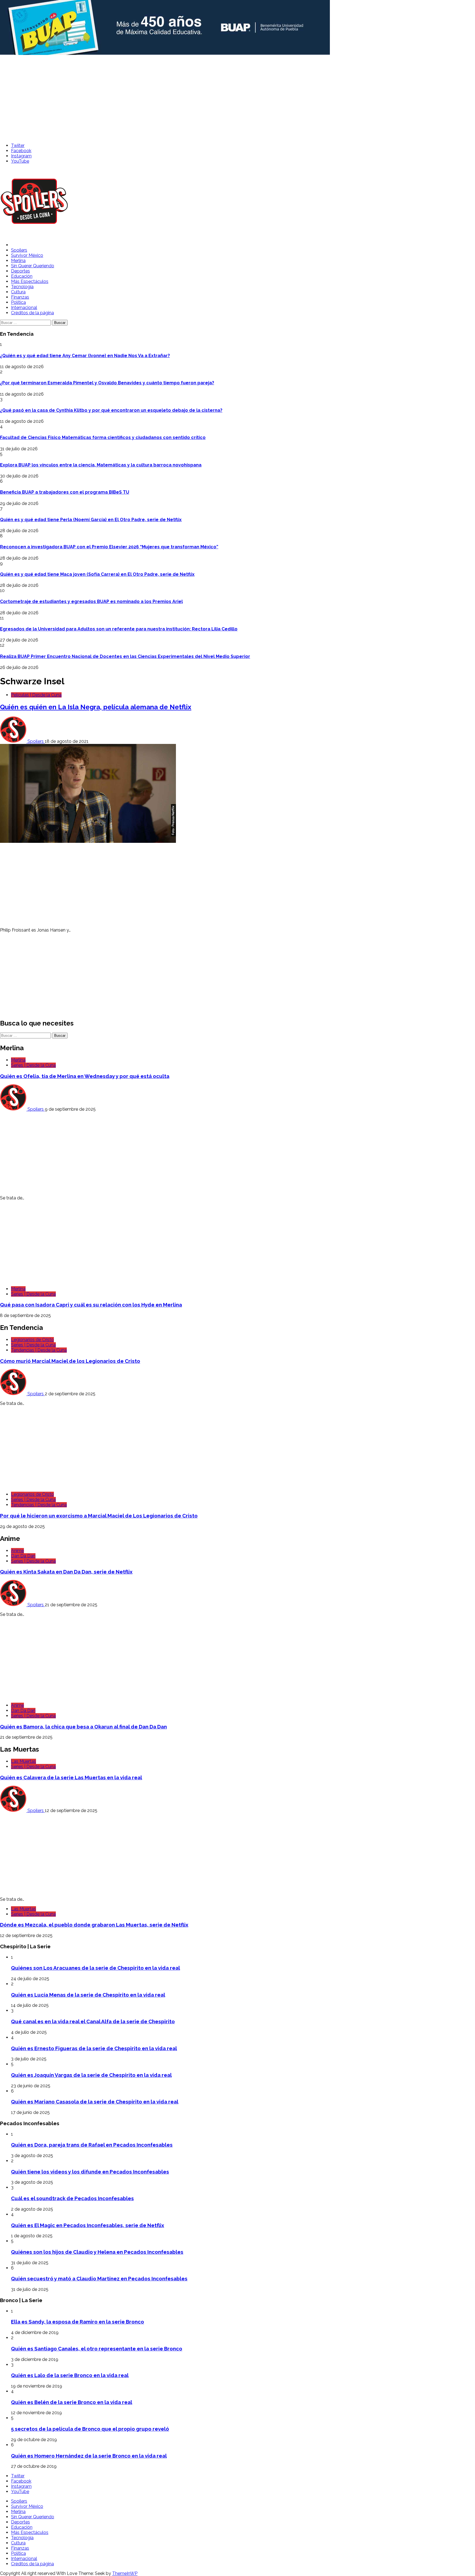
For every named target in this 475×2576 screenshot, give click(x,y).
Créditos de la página (32, 313)
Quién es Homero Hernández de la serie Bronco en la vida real (89, 2456)
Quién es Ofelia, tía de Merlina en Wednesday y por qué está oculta (85, 1076)
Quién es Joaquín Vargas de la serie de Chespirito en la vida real (91, 2075)
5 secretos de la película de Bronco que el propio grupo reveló (90, 2429)
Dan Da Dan (23, 1556)
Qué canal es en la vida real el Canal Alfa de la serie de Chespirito (93, 2021)
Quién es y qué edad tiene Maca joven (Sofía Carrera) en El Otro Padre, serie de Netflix (97, 574)
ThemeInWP (125, 2573)
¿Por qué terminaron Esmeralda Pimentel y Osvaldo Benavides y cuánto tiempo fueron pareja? (107, 383)
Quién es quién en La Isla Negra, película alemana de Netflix (96, 707)
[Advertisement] (237, 97)
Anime (17, 1551)
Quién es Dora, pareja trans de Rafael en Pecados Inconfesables (92, 2145)
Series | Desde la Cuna (33, 1065)
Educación (22, 276)
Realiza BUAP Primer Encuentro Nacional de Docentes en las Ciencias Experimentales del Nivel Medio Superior (125, 656)
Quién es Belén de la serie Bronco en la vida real (72, 2402)
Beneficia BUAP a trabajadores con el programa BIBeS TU (65, 492)
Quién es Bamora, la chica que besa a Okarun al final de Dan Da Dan (83, 1727)
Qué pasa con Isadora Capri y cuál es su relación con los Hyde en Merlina (91, 1305)
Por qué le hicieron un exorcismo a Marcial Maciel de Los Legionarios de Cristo (99, 1516)
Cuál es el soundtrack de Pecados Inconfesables (72, 2198)
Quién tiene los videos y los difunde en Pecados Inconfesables (90, 2172)
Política (18, 302)
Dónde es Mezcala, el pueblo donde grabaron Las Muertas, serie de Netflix (94, 1925)
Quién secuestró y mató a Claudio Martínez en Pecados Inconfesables (99, 2278)
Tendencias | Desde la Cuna (39, 1350)
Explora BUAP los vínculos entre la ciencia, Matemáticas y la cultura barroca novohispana (101, 465)
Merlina (18, 261)
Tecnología (22, 287)
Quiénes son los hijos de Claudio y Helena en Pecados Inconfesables (97, 2252)
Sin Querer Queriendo (33, 266)
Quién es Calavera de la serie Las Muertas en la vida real (71, 1777)
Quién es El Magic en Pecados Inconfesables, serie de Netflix (88, 2225)
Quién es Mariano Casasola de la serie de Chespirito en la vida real (95, 2102)
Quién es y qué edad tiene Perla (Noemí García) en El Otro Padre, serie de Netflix (91, 520)
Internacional (24, 308)
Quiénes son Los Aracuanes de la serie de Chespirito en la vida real (96, 1968)
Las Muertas (24, 1761)
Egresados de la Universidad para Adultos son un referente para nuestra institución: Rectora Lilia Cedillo (119, 629)
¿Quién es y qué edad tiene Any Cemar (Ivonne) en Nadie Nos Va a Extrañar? (85, 356)
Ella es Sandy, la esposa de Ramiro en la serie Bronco (78, 2322)
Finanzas (20, 297)
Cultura (18, 292)
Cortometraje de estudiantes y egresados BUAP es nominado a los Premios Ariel (91, 601)
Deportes (20, 271)
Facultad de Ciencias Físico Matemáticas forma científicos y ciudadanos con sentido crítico (103, 437)
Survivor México (27, 255)
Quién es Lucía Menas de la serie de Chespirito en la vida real (88, 1995)
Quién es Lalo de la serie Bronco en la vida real (70, 2375)
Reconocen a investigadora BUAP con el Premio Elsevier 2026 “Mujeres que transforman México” (109, 547)
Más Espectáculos (30, 281)
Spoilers (19, 250)
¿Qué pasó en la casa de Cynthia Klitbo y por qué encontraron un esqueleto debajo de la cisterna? (111, 410)
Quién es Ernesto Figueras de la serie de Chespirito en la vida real (94, 2048)
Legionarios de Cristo (32, 1340)
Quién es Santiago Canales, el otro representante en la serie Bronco (97, 2349)
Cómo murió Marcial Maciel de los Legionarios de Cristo (70, 1361)
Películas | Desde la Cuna (36, 695)
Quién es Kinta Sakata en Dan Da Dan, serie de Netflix (66, 1572)
